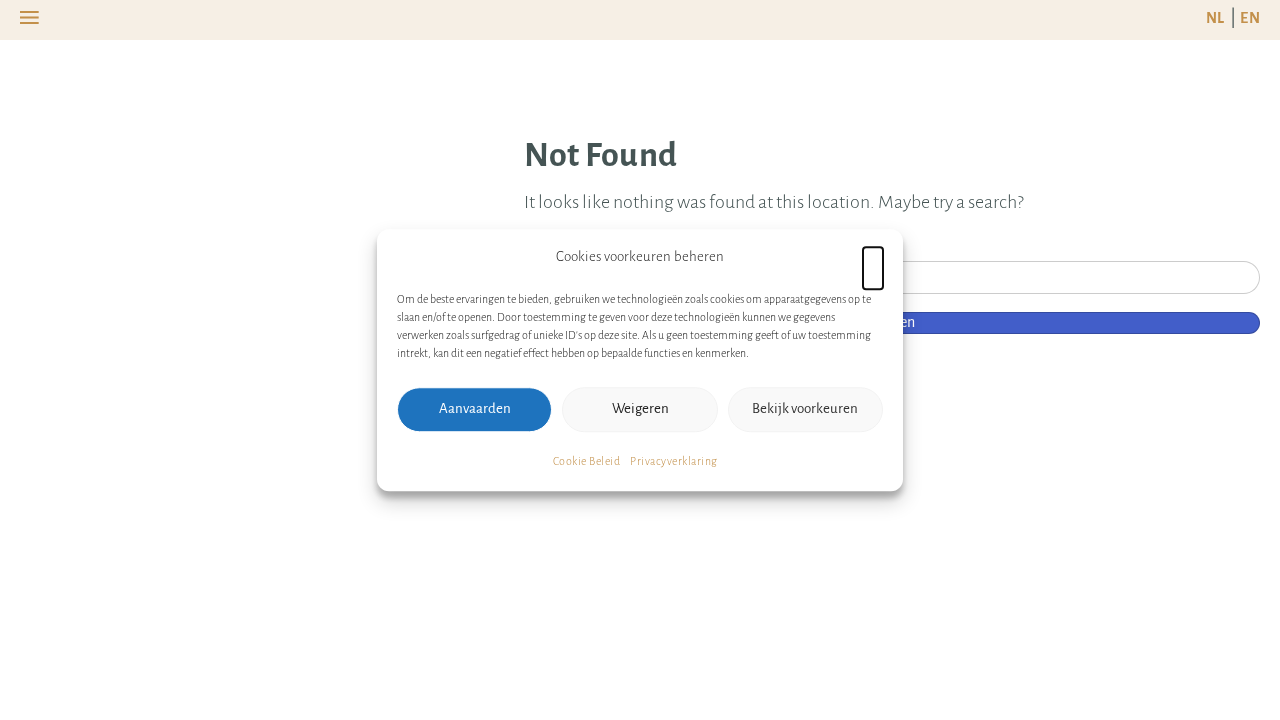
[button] (873, 257)
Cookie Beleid (587, 461)
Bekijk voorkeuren (805, 408)
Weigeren (640, 408)
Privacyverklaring (674, 461)
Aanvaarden (475, 408)
